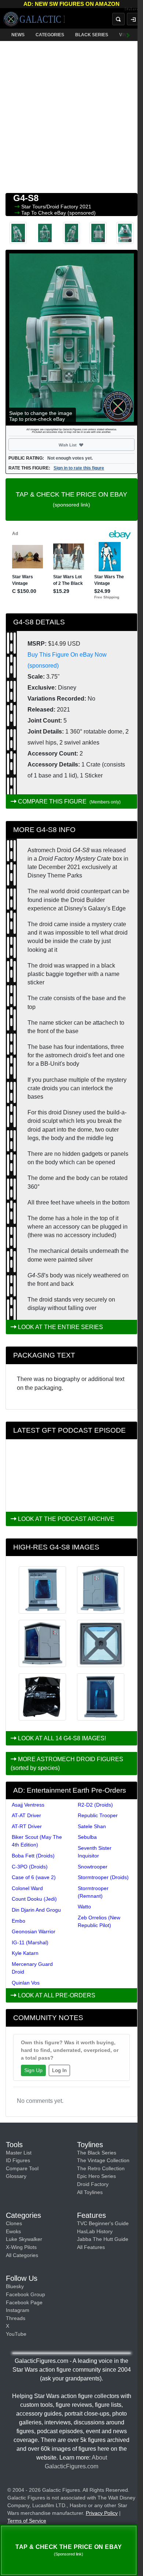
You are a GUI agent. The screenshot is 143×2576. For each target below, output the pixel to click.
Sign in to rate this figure (79, 468)
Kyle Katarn (25, 1953)
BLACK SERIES (92, 35)
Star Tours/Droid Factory (50, 207)
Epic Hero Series (96, 2176)
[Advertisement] (71, 115)
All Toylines (90, 2192)
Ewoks (13, 2231)
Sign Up (33, 2070)
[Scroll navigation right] (128, 35)
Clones (14, 2223)
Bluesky (15, 2286)
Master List (19, 2153)
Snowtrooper (93, 1867)
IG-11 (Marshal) (30, 1942)
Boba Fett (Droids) (33, 1856)
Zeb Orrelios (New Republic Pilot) (99, 1921)
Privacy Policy (102, 2513)
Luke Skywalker (24, 2239)
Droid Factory (93, 2184)
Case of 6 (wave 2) (34, 1877)
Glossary (16, 2176)
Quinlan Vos (26, 1983)
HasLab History (95, 2231)
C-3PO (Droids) (30, 1867)
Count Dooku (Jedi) (34, 1899)
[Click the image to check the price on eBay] (71, 338)
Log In (59, 2070)
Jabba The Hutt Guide (103, 2239)
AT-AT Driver (26, 1815)
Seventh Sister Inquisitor (95, 1852)
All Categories (22, 2255)
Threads (16, 2318)
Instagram (18, 2310)
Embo (19, 1921)
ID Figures (18, 2160)
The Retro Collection (101, 2168)
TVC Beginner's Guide (103, 2223)
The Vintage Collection (103, 2160)
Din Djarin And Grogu (36, 1910)
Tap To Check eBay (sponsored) (58, 213)
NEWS (18, 35)
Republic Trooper (98, 1815)
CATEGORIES (50, 35)
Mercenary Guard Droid (32, 1968)
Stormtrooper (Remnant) (93, 1892)
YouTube (16, 2334)
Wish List (81, 445)
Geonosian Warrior (34, 1931)
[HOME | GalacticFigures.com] (34, 19)
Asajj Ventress (28, 1805)
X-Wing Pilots (21, 2247)
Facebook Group (25, 2294)
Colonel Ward (27, 1888)
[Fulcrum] (134, 10)
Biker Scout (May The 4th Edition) (37, 1841)
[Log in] (133, 19)
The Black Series (97, 2153)
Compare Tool (22, 2168)
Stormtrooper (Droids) (103, 1877)
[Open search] (118, 19)
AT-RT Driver (27, 1826)
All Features (91, 2247)
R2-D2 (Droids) (95, 1805)
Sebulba (87, 1837)
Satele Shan (92, 1826)
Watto (84, 1907)
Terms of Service (27, 2521)
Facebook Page (24, 2302)
